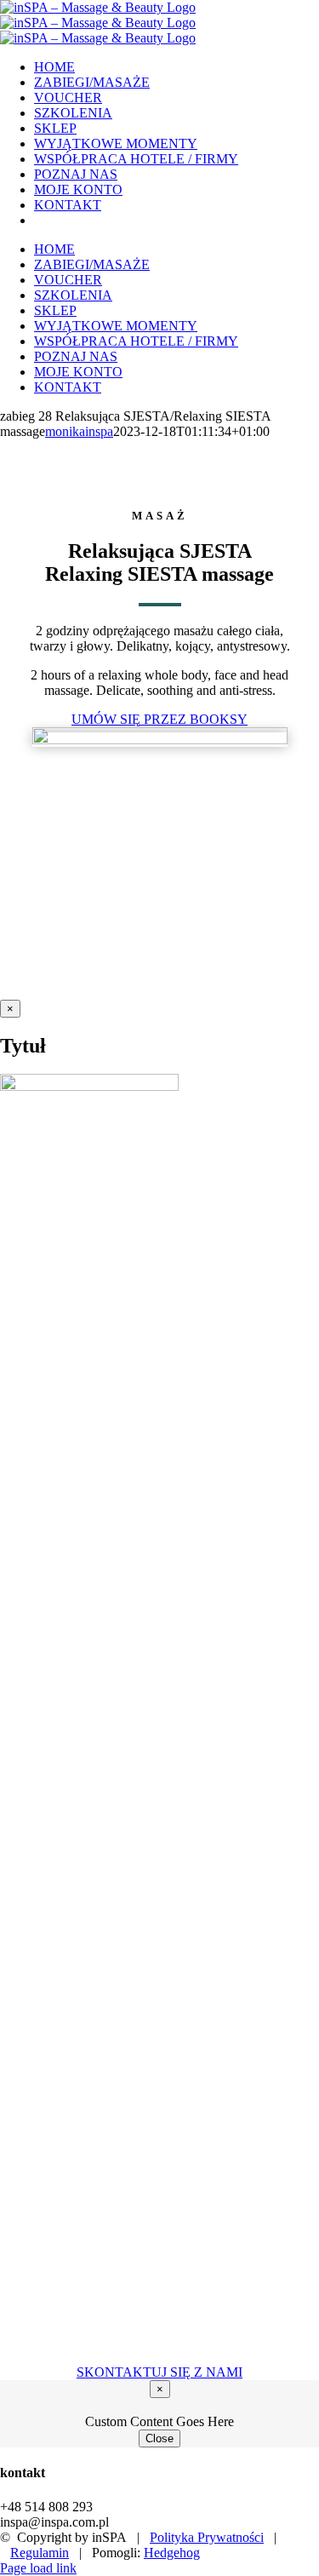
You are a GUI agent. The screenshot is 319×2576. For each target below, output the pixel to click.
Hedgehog (172, 2553)
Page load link (38, 2568)
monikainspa (79, 431)
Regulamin (40, 2553)
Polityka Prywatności (207, 2537)
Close (159, 2438)
